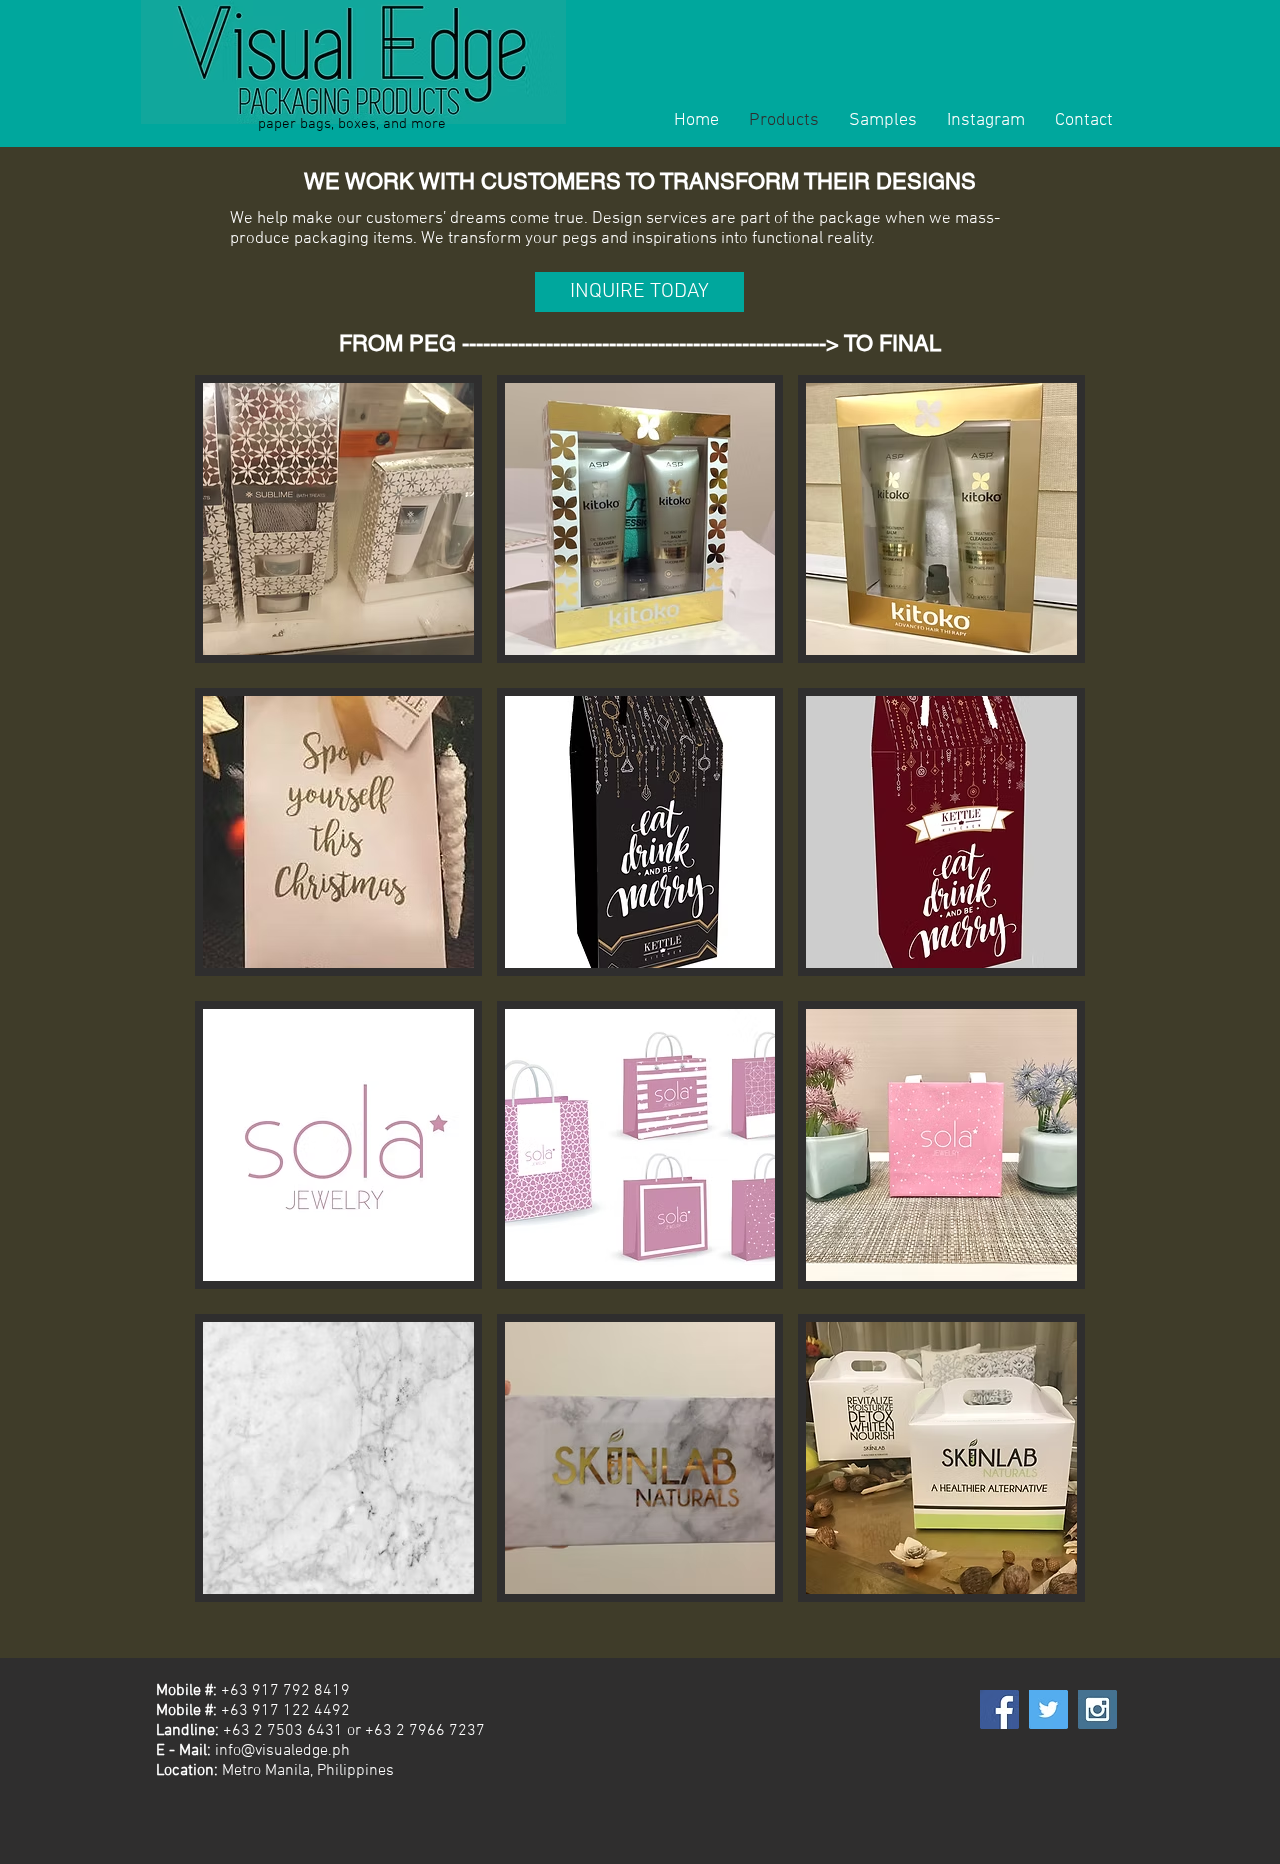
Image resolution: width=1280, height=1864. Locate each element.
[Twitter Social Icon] (1048, 1709)
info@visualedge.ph (282, 1751)
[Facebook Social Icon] (999, 1709)
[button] (338, 519)
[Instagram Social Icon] (1097, 1709)
